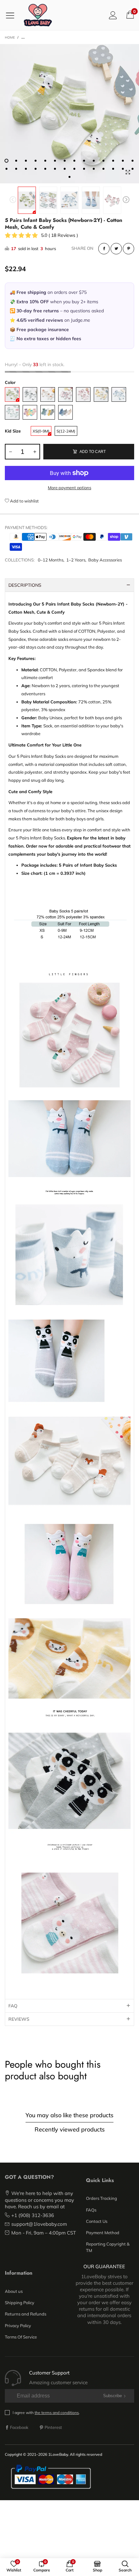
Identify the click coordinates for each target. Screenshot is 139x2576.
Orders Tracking (102, 2198)
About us (14, 2291)
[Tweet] (116, 249)
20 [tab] (55, 169)
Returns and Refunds (26, 2314)
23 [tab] (84, 169)
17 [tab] (26, 169)
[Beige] (48, 394)
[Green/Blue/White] (48, 412)
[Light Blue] (119, 394)
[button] (13, 200)
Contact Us (97, 2221)
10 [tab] (94, 161)
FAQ (13, 2006)
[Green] (12, 394)
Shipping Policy (20, 2303)
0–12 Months (51, 560)
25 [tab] (103, 169)
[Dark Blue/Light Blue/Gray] (65, 412)
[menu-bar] (12, 15)
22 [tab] (74, 169)
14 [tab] (133, 161)
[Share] (104, 249)
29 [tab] (69, 177)
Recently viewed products (70, 2129)
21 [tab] (65, 169)
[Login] (113, 15)
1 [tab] (6, 161)
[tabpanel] (69, 114)
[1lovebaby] (38, 15)
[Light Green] (12, 412)
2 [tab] (16, 161)
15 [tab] (6, 169)
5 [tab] (45, 161)
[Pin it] (128, 249)
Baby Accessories (105, 560)
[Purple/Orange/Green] (30, 412)
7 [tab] (65, 161)
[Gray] (30, 394)
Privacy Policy (18, 2326)
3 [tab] (26, 161)
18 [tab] (36, 169)
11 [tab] (103, 161)
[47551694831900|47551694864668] (69, 114)
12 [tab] (113, 161)
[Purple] (65, 394)
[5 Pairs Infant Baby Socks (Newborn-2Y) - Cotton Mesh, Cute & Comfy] (48, 200)
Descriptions (25, 585)
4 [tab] (36, 161)
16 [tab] (16, 169)
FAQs (91, 2210)
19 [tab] (45, 169)
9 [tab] (84, 161)
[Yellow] (101, 394)
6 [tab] (55, 161)
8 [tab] (74, 161)
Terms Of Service (21, 2337)
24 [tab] (94, 169)
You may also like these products (69, 2115)
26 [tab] (113, 169)
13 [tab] (123, 161)
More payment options (69, 488)
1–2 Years (76, 560)
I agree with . (46, 2413)
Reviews (19, 2019)
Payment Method (103, 2233)
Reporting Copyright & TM (108, 2247)
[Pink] (83, 394)
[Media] (128, 172)
